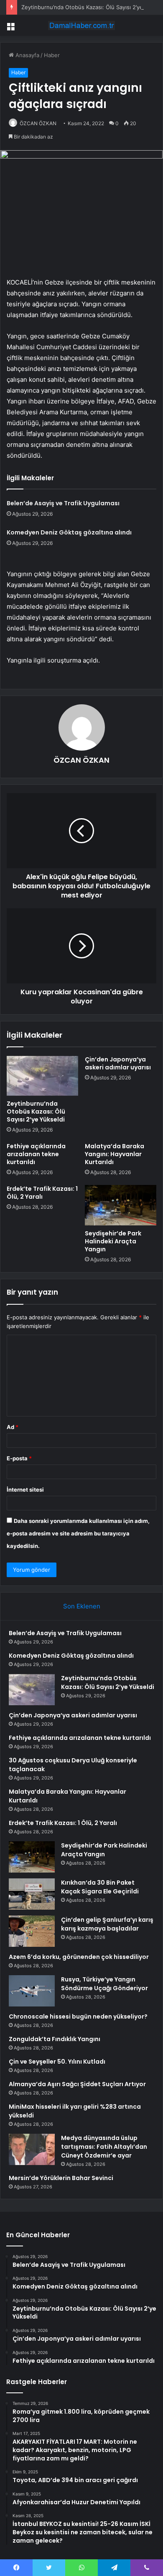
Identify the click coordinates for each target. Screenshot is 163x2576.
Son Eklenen (82, 1606)
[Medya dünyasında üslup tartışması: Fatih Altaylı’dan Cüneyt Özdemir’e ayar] (32, 2149)
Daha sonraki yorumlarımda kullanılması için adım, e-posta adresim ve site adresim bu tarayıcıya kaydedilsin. (78, 1533)
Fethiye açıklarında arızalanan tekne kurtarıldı (36, 1154)
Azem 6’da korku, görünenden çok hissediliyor (79, 1957)
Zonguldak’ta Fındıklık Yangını (55, 2039)
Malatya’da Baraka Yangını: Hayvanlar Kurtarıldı (115, 1154)
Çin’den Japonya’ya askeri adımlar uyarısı (118, 1063)
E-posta (19, 1458)
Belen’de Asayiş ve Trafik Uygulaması (63, 503)
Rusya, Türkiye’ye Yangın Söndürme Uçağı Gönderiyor (104, 1984)
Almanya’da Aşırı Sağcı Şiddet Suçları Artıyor (77, 2084)
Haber (52, 55)
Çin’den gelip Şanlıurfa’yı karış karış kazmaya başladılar (107, 1924)
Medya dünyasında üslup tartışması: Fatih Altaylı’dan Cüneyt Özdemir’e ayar (104, 2147)
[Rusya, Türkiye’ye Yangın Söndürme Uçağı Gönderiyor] (32, 1991)
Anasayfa (27, 55)
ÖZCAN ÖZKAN (38, 123)
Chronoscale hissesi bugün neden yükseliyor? (78, 2016)
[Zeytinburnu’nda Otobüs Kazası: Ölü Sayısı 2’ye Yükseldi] (42, 1076)
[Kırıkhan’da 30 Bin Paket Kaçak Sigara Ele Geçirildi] (32, 1894)
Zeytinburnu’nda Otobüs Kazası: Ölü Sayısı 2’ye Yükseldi (36, 1112)
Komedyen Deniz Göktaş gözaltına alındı (69, 532)
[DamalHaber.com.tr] (81, 25)
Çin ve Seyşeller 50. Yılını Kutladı (57, 2062)
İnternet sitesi (25, 1490)
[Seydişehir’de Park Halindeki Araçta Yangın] (121, 1205)
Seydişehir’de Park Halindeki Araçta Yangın (113, 1241)
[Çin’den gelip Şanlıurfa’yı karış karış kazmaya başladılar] (32, 1931)
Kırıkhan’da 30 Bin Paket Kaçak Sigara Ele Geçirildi (100, 1887)
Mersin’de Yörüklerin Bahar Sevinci (61, 2178)
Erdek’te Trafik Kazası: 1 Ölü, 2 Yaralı (42, 1193)
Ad (13, 1427)
